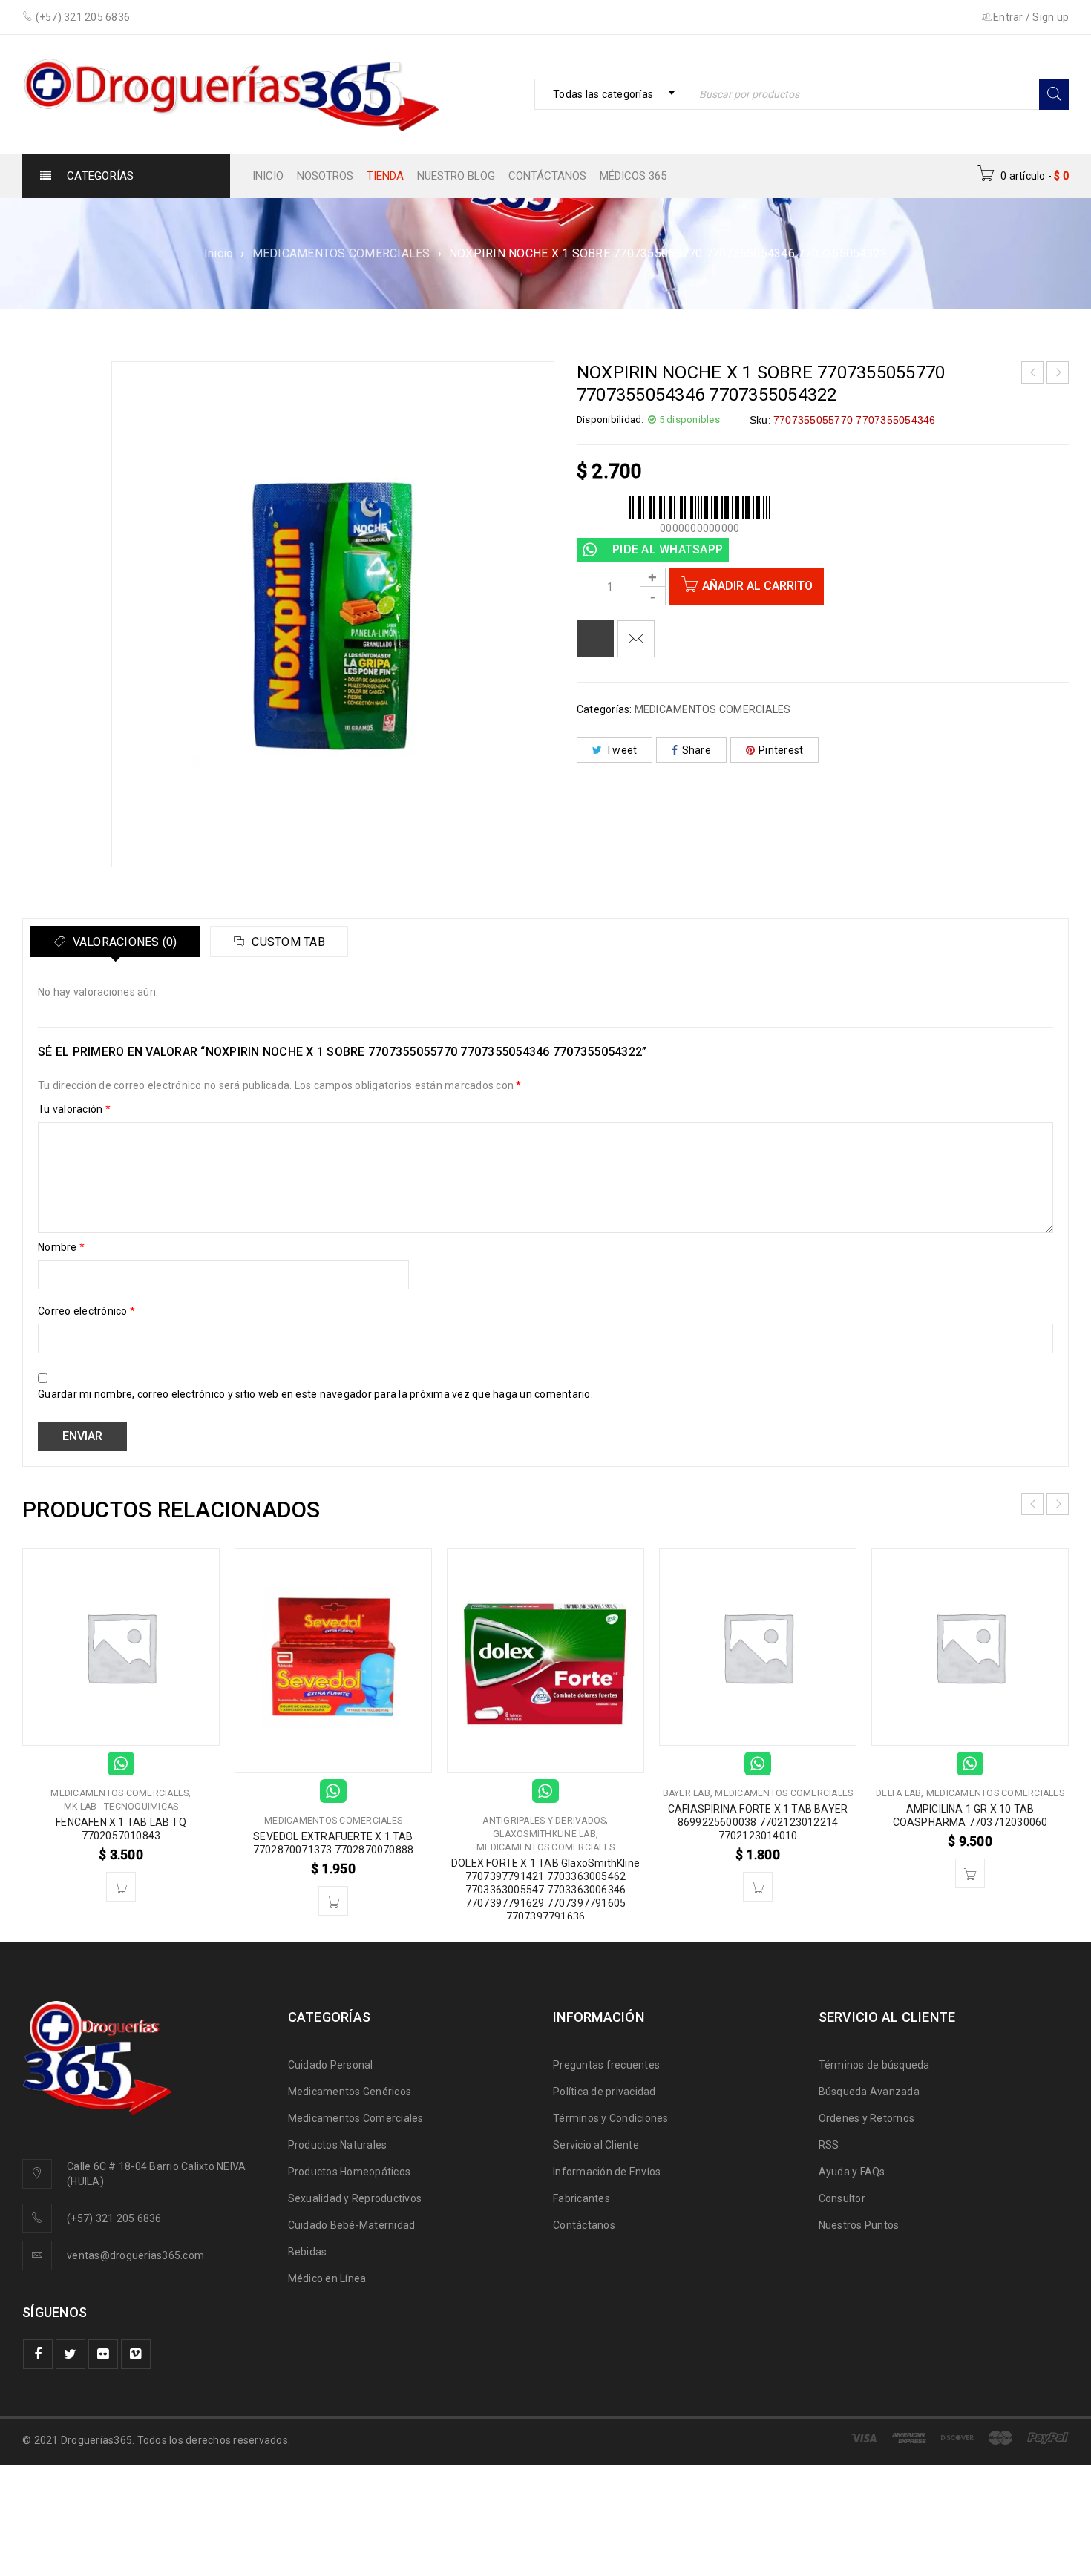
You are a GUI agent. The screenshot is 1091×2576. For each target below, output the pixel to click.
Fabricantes (581, 2198)
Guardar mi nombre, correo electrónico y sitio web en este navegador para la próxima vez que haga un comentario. (315, 1394)
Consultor (842, 2198)
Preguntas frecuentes (606, 2065)
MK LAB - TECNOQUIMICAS (121, 1807)
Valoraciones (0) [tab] (123, 942)
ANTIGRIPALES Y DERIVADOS (544, 1821)
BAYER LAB (687, 1793)
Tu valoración (74, 1109)
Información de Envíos (607, 2172)
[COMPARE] (595, 639)
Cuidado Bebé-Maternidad (352, 2225)
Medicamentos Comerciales (356, 2118)
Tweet (621, 750)
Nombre (61, 1247)
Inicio (219, 253)
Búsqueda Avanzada (869, 2092)
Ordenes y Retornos (867, 2118)
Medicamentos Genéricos (350, 2092)
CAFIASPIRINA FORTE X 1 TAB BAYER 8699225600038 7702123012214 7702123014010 (758, 1822)
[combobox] (609, 94)
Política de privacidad (605, 2092)
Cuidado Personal (331, 2065)
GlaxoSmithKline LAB (544, 1834)
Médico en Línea (327, 2278)
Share (697, 750)
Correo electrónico (86, 1311)
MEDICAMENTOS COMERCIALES (341, 253)
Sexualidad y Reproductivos (355, 2198)
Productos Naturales (338, 2145)
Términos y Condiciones (611, 2118)
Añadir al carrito (757, 586)
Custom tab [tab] (287, 942)
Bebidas (308, 2252)
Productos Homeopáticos (350, 2172)
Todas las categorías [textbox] (603, 94)
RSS (829, 2145)
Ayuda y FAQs (852, 2172)
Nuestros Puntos (859, 2225)
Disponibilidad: (610, 420)
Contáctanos (584, 2225)
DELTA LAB (898, 1793)
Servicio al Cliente (596, 2145)
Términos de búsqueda (874, 2065)
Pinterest (781, 750)
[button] (121, 1887)
